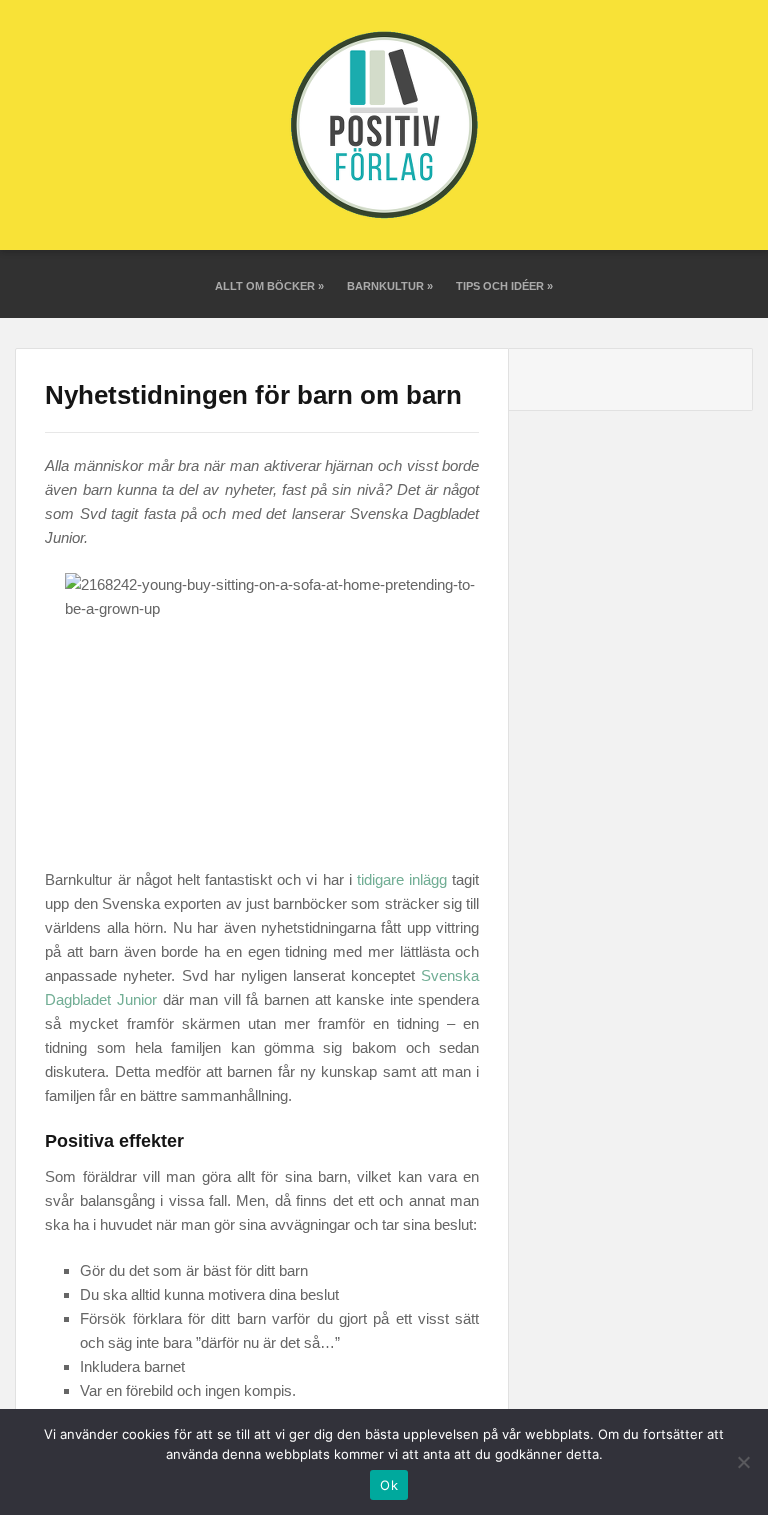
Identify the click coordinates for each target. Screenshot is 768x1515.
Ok (389, 1485)
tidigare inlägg (402, 879)
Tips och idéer (504, 286)
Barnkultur (390, 286)
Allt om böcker (269, 286)
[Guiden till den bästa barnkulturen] (384, 124)
